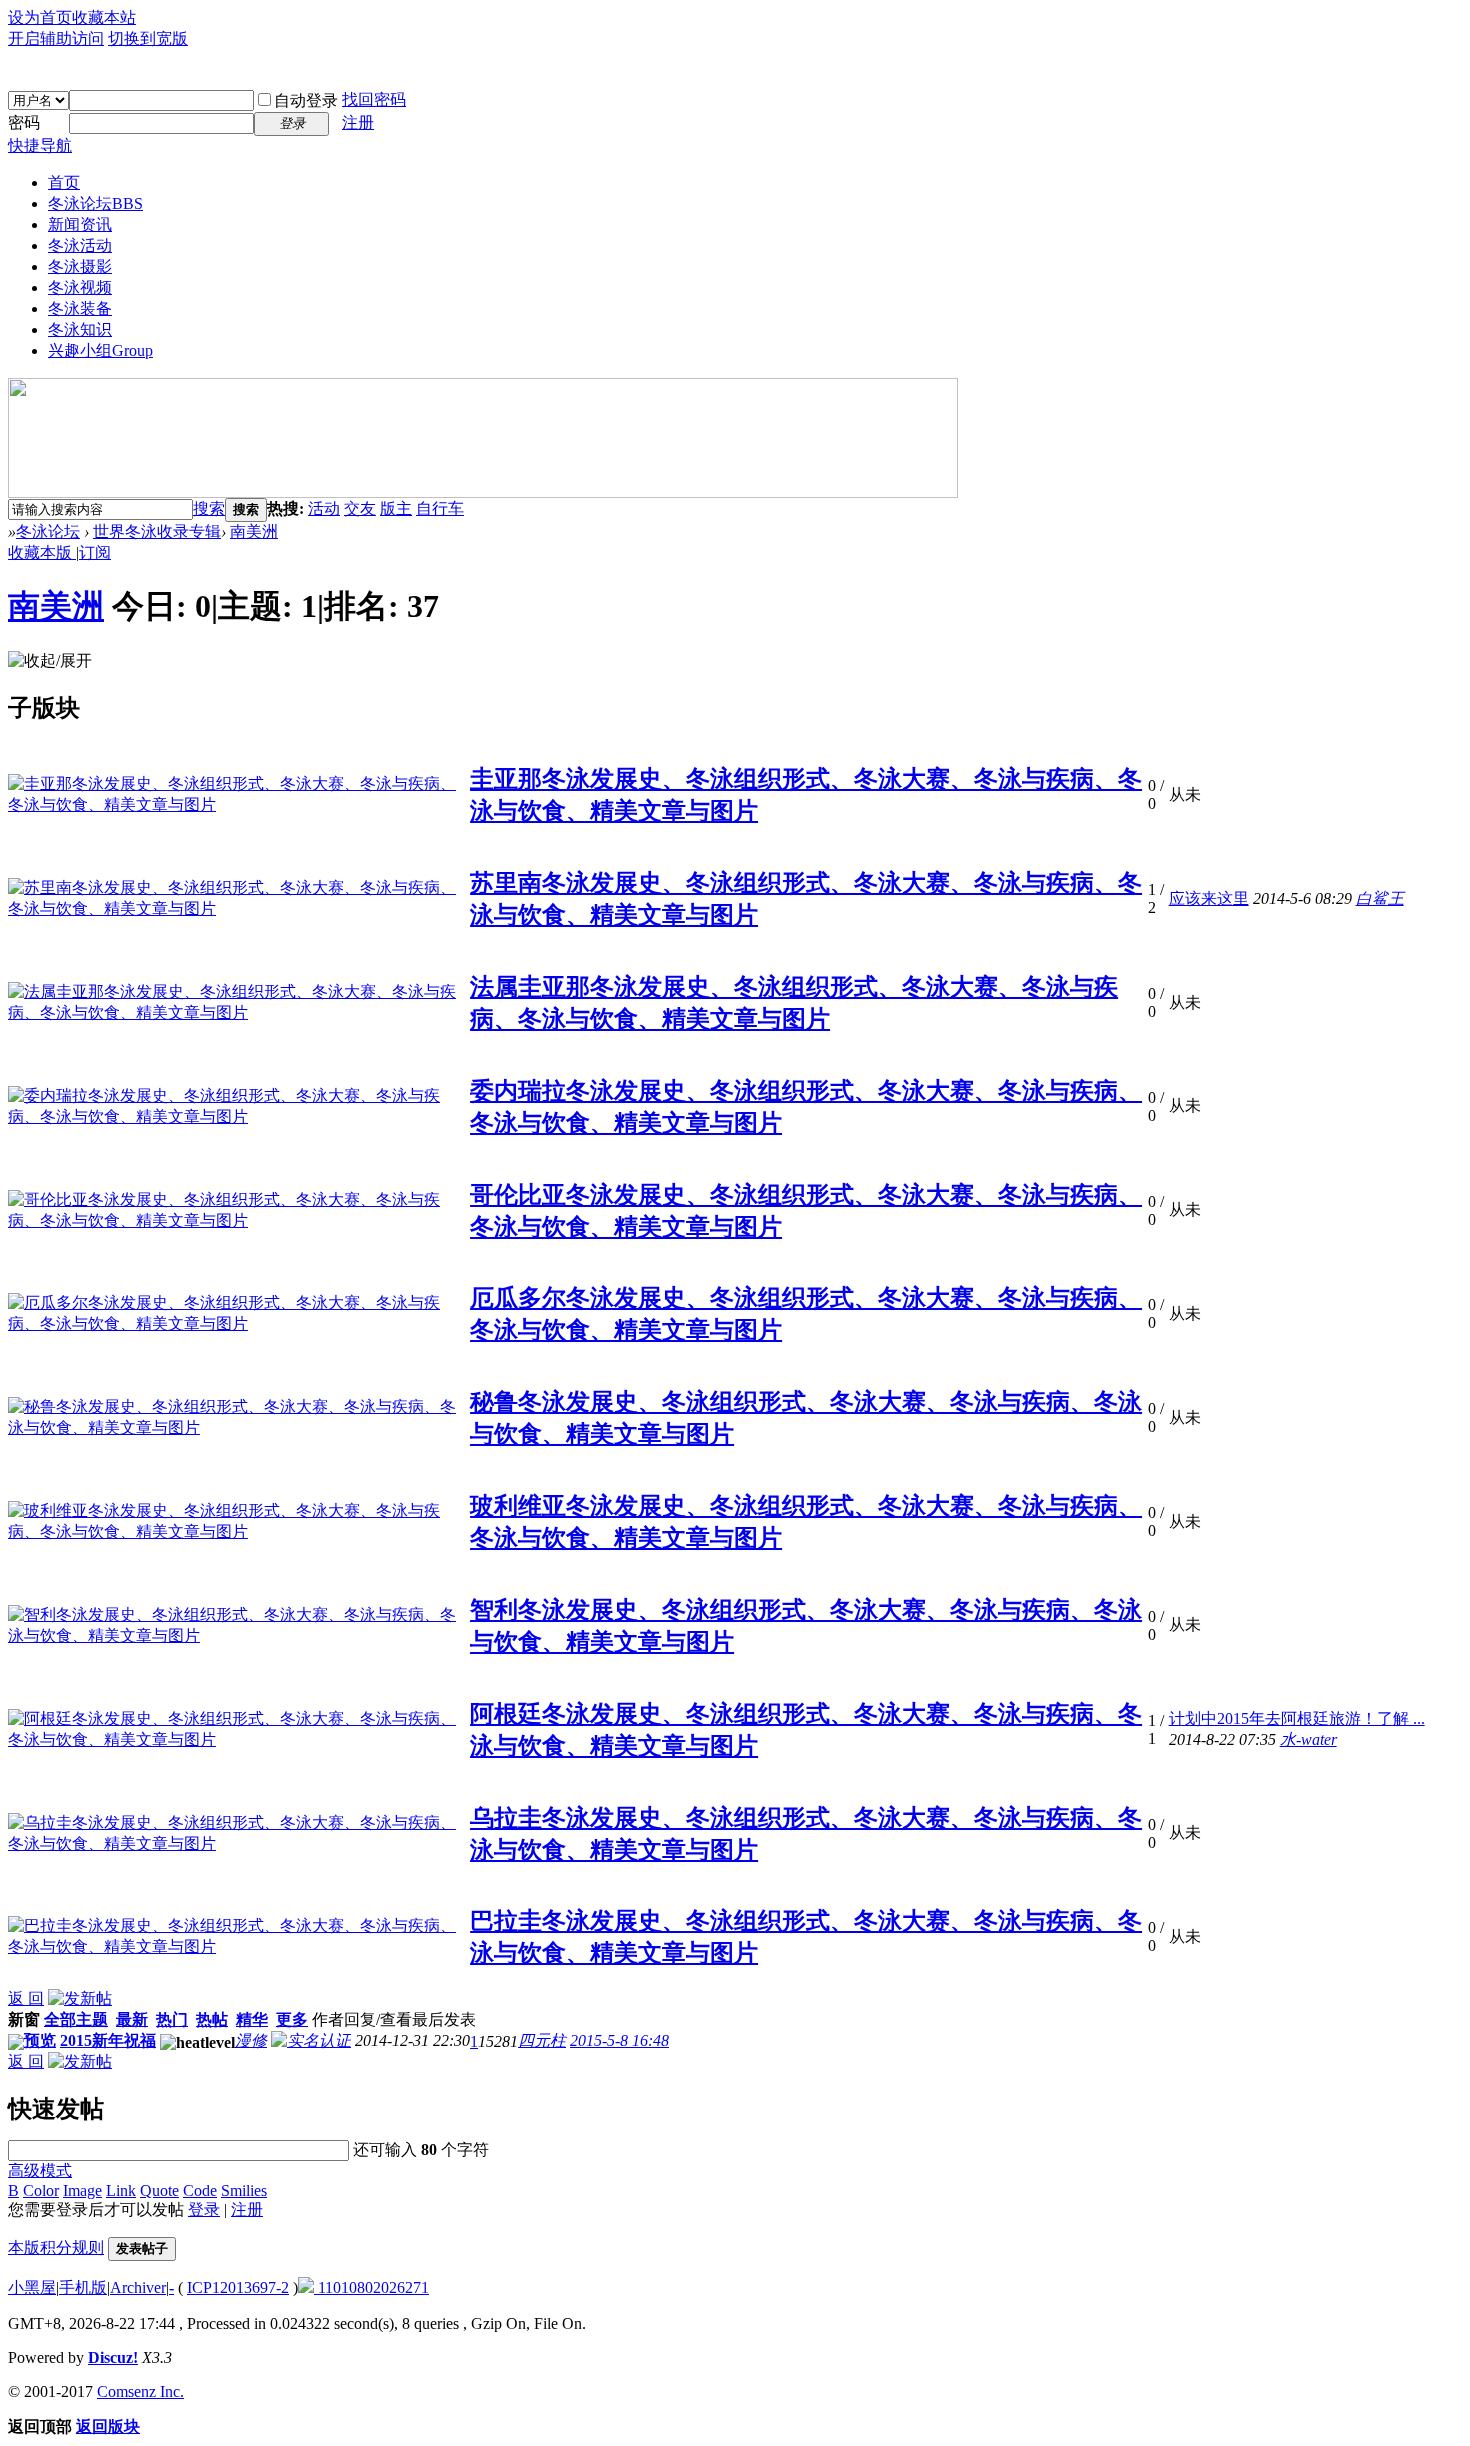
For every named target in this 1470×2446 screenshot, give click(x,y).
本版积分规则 (56, 2247)
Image (82, 2190)
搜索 (209, 508)
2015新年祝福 (108, 2040)
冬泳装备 (80, 308)
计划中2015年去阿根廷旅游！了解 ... (1297, 1718)
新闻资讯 (80, 224)
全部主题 (76, 2019)
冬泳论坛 (95, 203)
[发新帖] (80, 1998)
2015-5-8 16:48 (619, 2040)
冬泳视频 (80, 287)
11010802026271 (371, 2287)
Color (41, 2190)
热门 (172, 2019)
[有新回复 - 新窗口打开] (16, 2044)
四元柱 (542, 2040)
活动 (324, 508)
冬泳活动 (80, 245)
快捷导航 (40, 145)
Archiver (138, 2287)
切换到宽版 (148, 38)
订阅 (95, 552)
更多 (292, 2019)
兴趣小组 (100, 350)
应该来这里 (1209, 898)
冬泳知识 (80, 329)
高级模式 (40, 2170)
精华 (252, 2019)
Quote (159, 2190)
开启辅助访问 (56, 38)
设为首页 (40, 17)
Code (200, 2190)
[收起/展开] (50, 661)
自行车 (440, 508)
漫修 (251, 2040)
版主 (396, 508)
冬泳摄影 (80, 266)
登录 (204, 2209)
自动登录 (306, 100)
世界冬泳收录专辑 (157, 531)
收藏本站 (104, 17)
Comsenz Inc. (140, 2391)
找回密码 (374, 99)
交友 (360, 508)
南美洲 (254, 531)
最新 (132, 2019)
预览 (40, 2040)
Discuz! (113, 2357)
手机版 (83, 2287)
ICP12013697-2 (238, 2287)
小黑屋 (32, 2287)
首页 (64, 182)
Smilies (244, 2190)
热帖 (212, 2019)
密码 (24, 122)
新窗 (24, 2019)
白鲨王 (1380, 898)
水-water (1308, 1739)
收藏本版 (42, 552)
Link (121, 2190)
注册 (358, 122)
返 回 (26, 1998)
